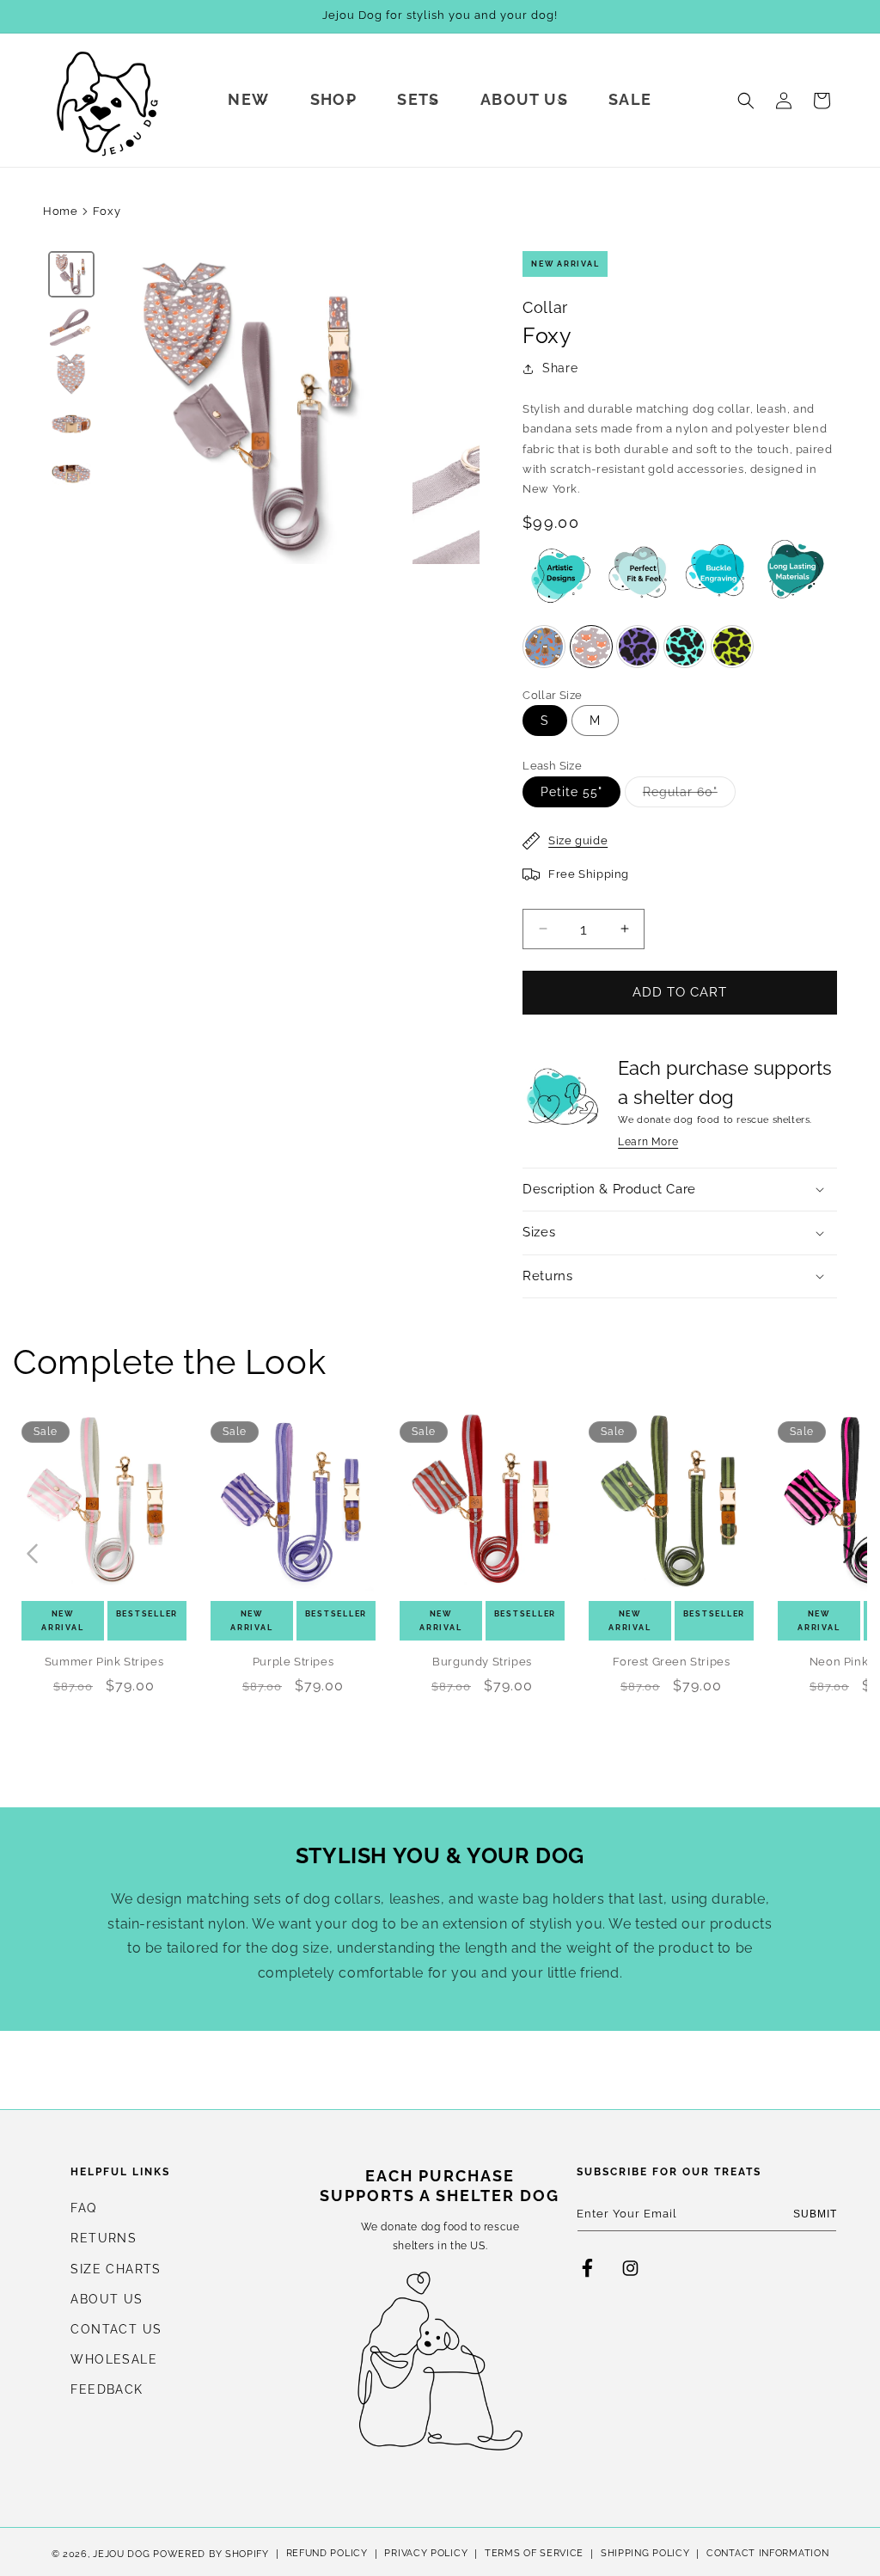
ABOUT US (107, 2299)
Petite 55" (571, 792)
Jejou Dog (121, 2554)
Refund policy (327, 2553)
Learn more (648, 1142)
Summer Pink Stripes (104, 1662)
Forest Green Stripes (672, 1662)
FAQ (83, 2208)
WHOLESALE (114, 2359)
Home (60, 211)
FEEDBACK (107, 2389)
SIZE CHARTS (116, 2269)
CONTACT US (116, 2329)
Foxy (107, 211)
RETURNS (104, 2238)
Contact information (767, 2553)
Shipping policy (645, 2553)
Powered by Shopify (211, 2554)
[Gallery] (261, 408)
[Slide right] (848, 1554)
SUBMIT (815, 2214)
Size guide (578, 840)
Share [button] (560, 368)
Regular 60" (689, 796)
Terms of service (534, 2553)
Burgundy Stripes (482, 1662)
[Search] (746, 101)
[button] (251, 100)
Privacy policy (426, 2553)
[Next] (455, 408)
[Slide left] (32, 1554)
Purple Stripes (293, 1662)
